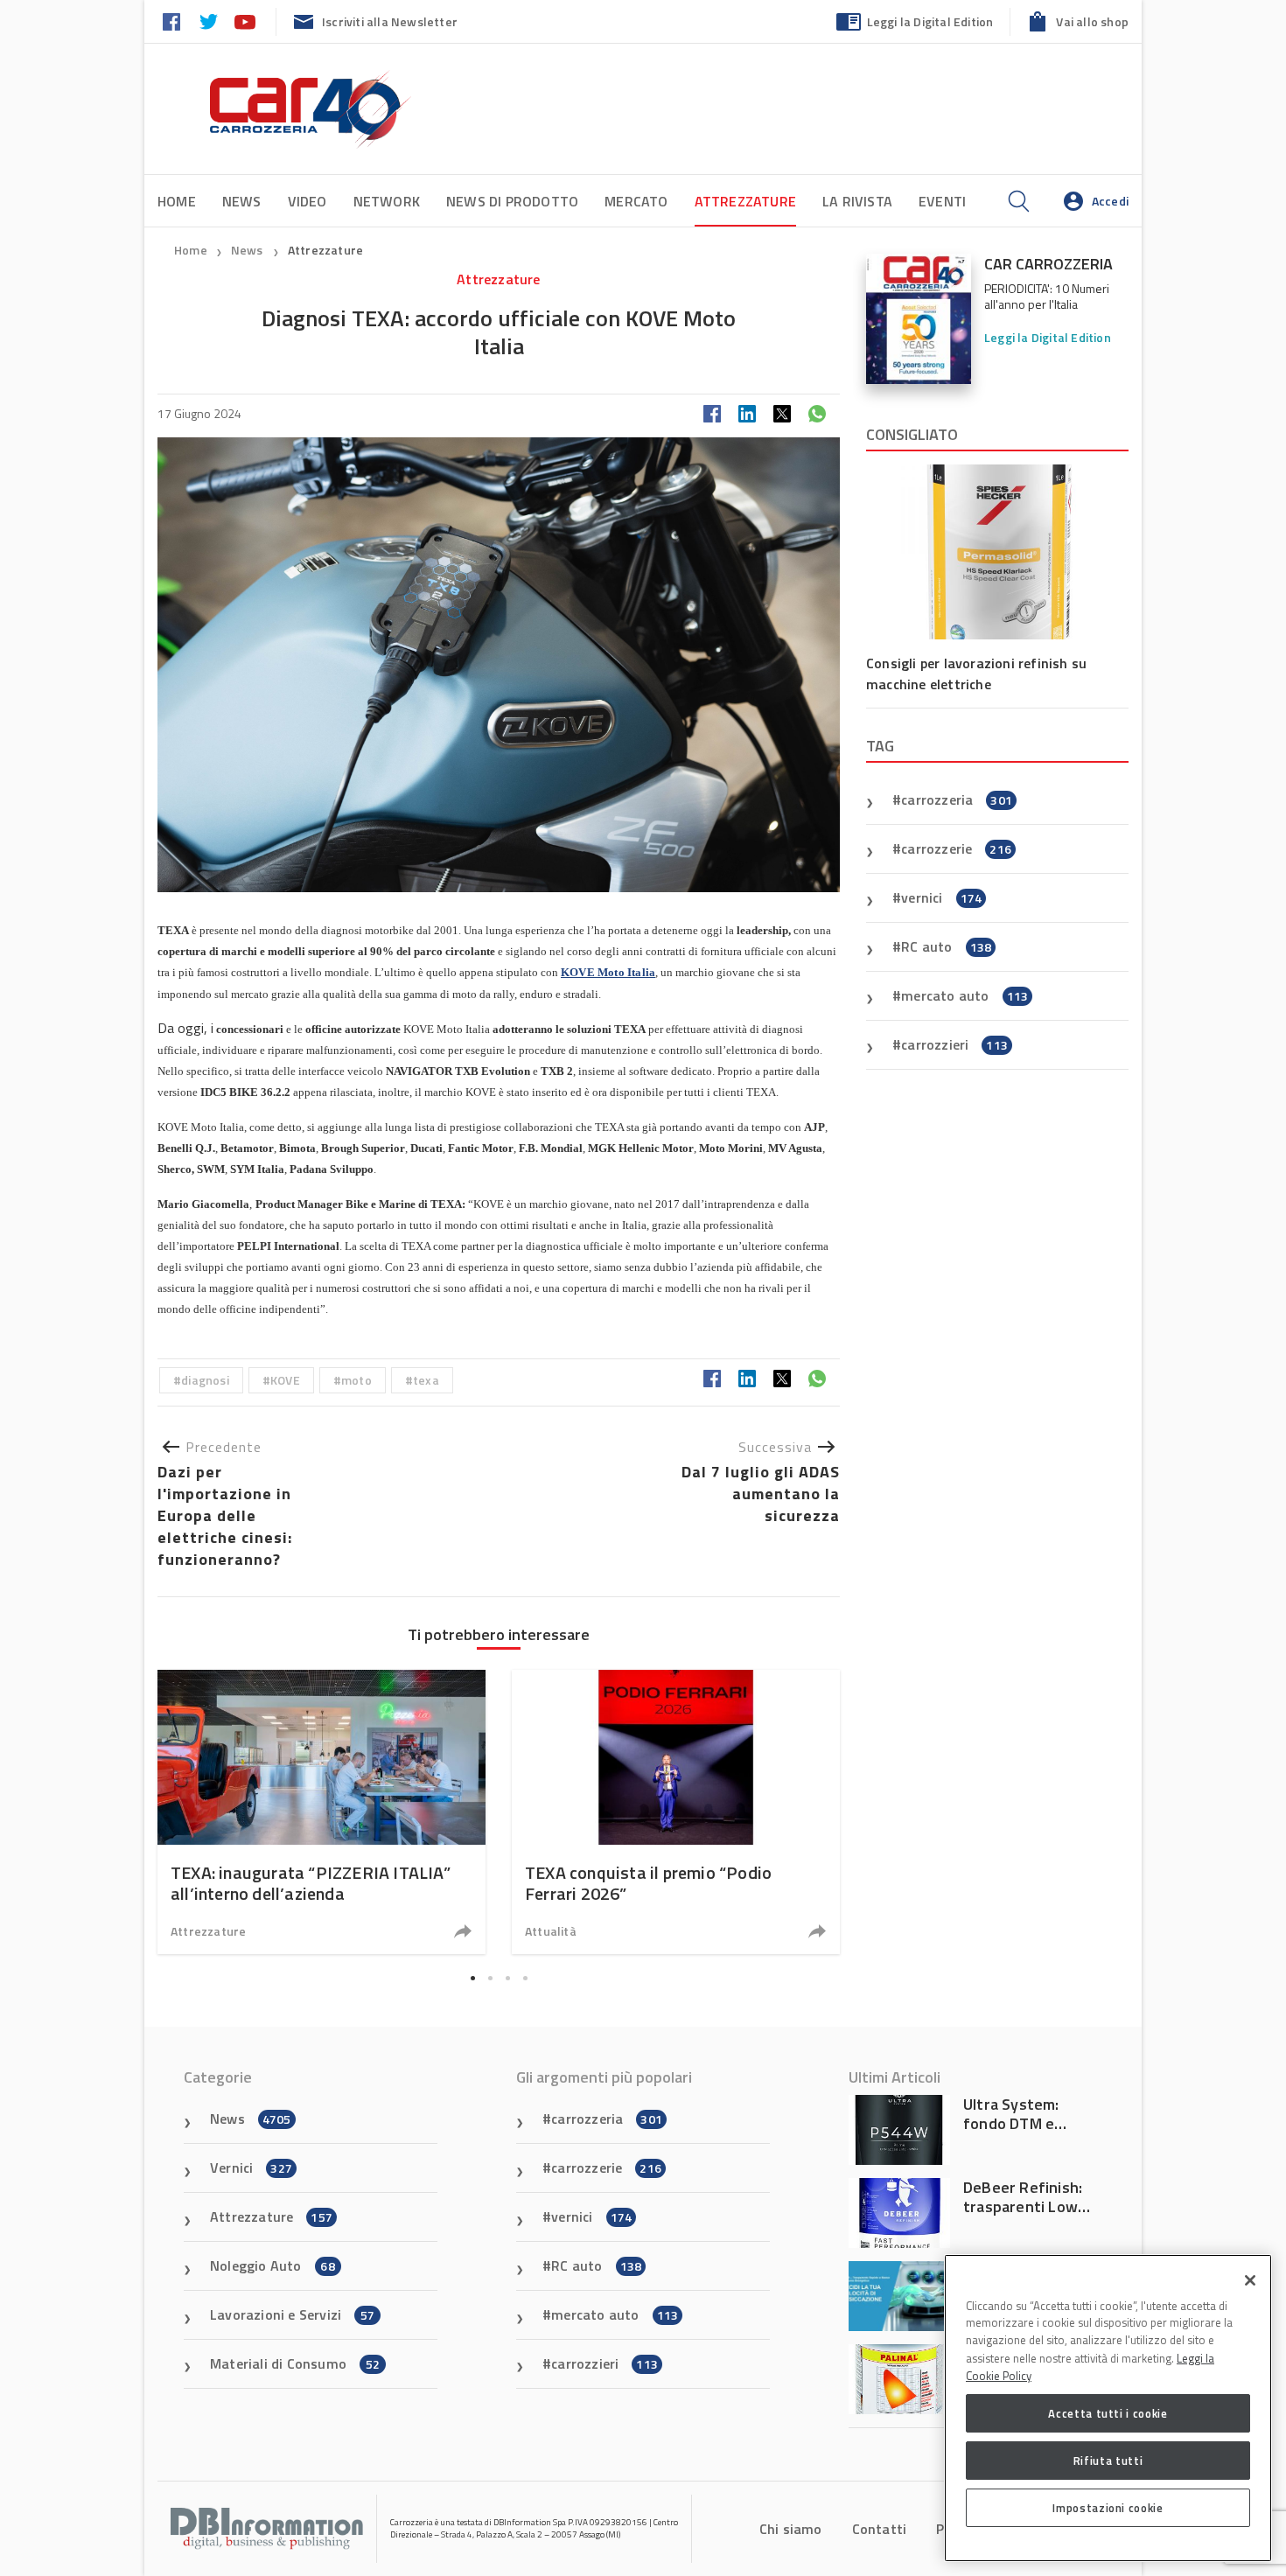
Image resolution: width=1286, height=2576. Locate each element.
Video (308, 201)
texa (426, 1380)
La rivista (857, 201)
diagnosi (205, 1380)
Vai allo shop (1092, 21)
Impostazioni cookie (1108, 2508)
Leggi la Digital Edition (930, 21)
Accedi (1110, 201)
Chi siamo (791, 2529)
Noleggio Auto (273, 2265)
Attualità (551, 1931)
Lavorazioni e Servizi (292, 2314)
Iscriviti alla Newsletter (390, 21)
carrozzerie (956, 848)
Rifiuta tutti (1108, 2461)
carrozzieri (954, 1044)
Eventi (942, 201)
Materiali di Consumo (295, 2363)
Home (177, 201)
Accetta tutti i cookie (1108, 2413)
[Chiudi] (1250, 2280)
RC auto (946, 946)
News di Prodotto (512, 201)
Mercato (636, 201)
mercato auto (964, 995)
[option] (321, 1812)
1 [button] (472, 1978)
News (242, 201)
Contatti (880, 2529)
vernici (941, 897)
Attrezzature (745, 201)
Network (387, 201)
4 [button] (525, 1978)
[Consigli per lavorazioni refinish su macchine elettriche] (997, 552)
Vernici (251, 2168)
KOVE (285, 1380)
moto (356, 1380)
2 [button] (490, 1978)
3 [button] (507, 1978)
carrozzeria (957, 799)
